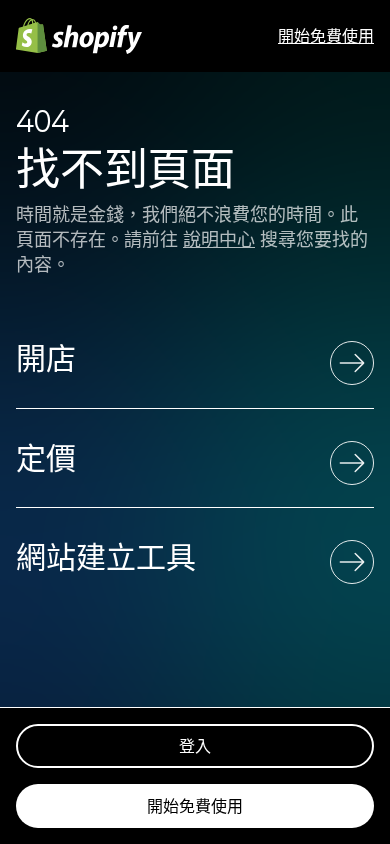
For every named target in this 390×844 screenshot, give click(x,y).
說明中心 (219, 239)
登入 (195, 746)
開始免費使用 (326, 36)
